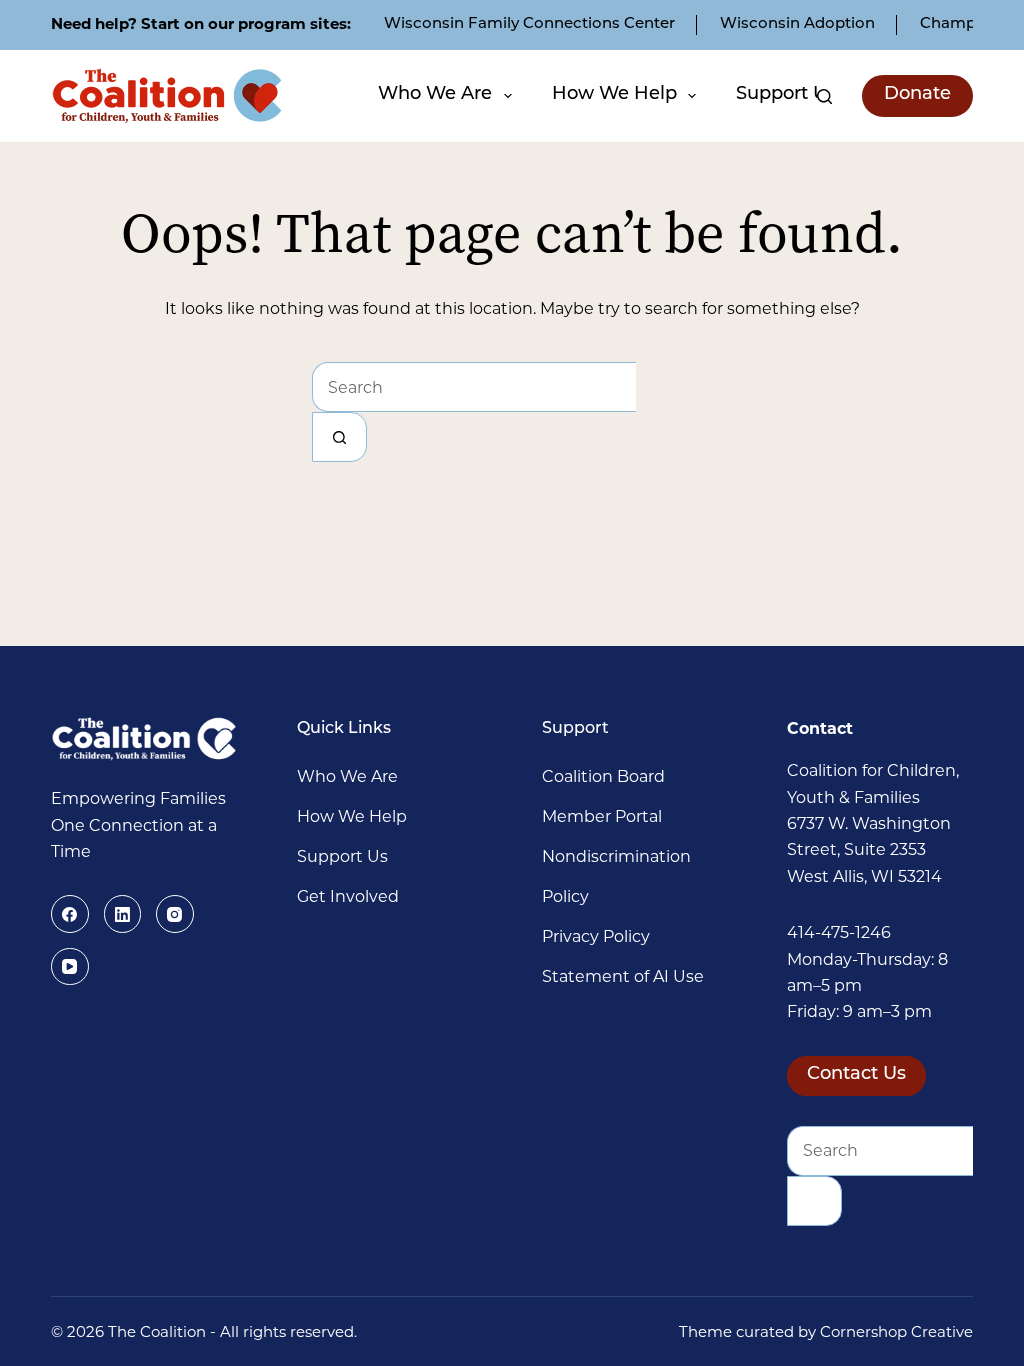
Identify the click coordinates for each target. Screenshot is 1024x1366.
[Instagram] (175, 914)
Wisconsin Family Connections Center (529, 24)
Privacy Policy (596, 936)
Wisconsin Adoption (797, 24)
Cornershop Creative (896, 1331)
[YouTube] (70, 967)
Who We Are (435, 95)
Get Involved (348, 896)
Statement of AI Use (623, 976)
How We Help (614, 95)
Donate (917, 95)
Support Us (786, 95)
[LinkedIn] (123, 914)
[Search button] (339, 437)
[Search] (824, 96)
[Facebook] (70, 914)
